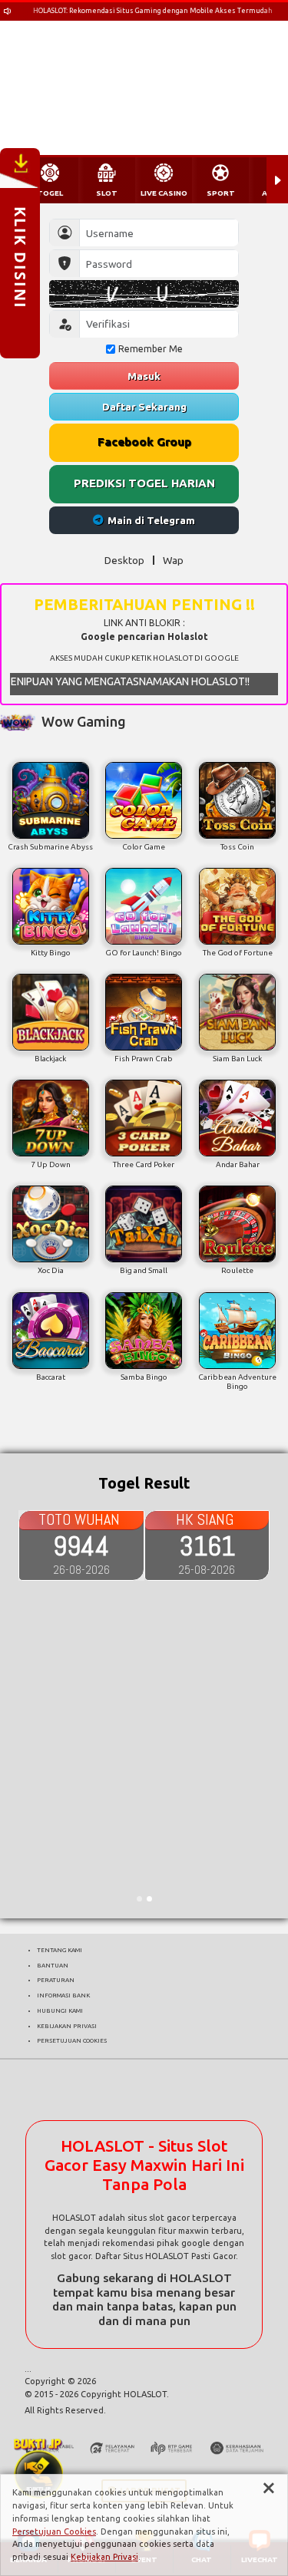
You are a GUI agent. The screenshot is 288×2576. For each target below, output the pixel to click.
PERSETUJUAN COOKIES (72, 2040)
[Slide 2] (149, 1899)
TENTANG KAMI (60, 1950)
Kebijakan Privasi (104, 2557)
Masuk (144, 376)
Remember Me (151, 349)
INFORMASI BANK (63, 1995)
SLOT (107, 193)
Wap (173, 560)
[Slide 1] (139, 1899)
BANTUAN (53, 1965)
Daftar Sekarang (144, 407)
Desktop (124, 560)
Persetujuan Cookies (54, 2531)
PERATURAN (56, 1980)
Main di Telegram (151, 520)
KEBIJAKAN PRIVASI (67, 2026)
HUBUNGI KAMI (60, 2010)
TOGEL (50, 193)
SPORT (221, 193)
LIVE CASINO (164, 193)
